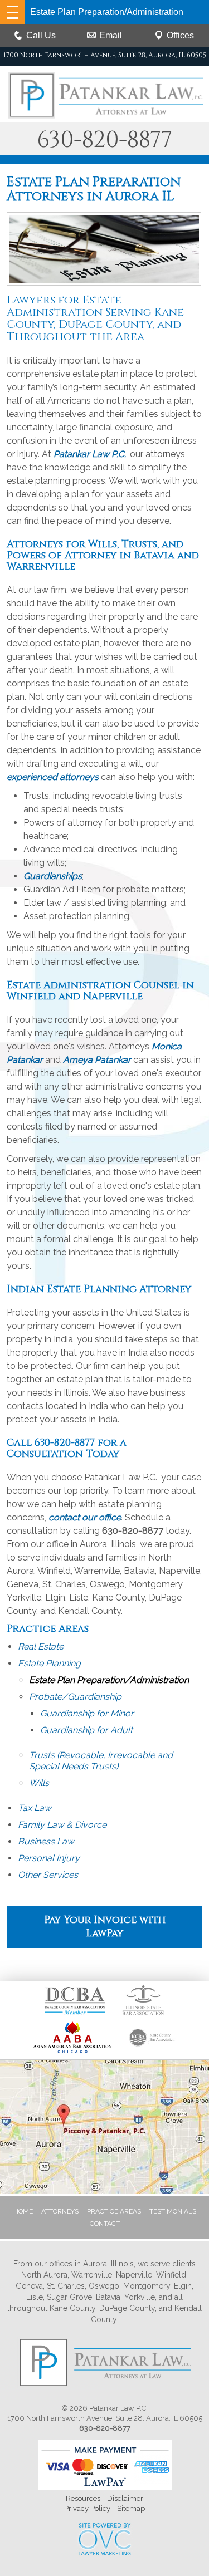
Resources (83, 2498)
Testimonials (173, 2211)
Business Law (46, 1841)
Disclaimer (125, 2498)
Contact (105, 2224)
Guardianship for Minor (87, 1713)
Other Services (48, 1875)
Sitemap (131, 2508)
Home (23, 2211)
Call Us (41, 35)
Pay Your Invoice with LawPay (105, 1927)
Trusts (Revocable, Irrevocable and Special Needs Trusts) (101, 1761)
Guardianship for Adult (86, 1730)
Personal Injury (49, 1858)
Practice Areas (114, 2211)
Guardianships (53, 876)
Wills (39, 1783)
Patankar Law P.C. (90, 454)
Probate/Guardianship (75, 1697)
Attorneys (60, 2211)
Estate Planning (49, 1663)
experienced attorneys (53, 777)
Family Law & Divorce (62, 1825)
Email (111, 35)
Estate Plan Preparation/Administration (109, 1680)
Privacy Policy (87, 2508)
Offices (180, 35)
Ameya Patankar (97, 1060)
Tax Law (35, 1808)
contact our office (85, 1517)
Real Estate (41, 1647)
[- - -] (12, 12)
